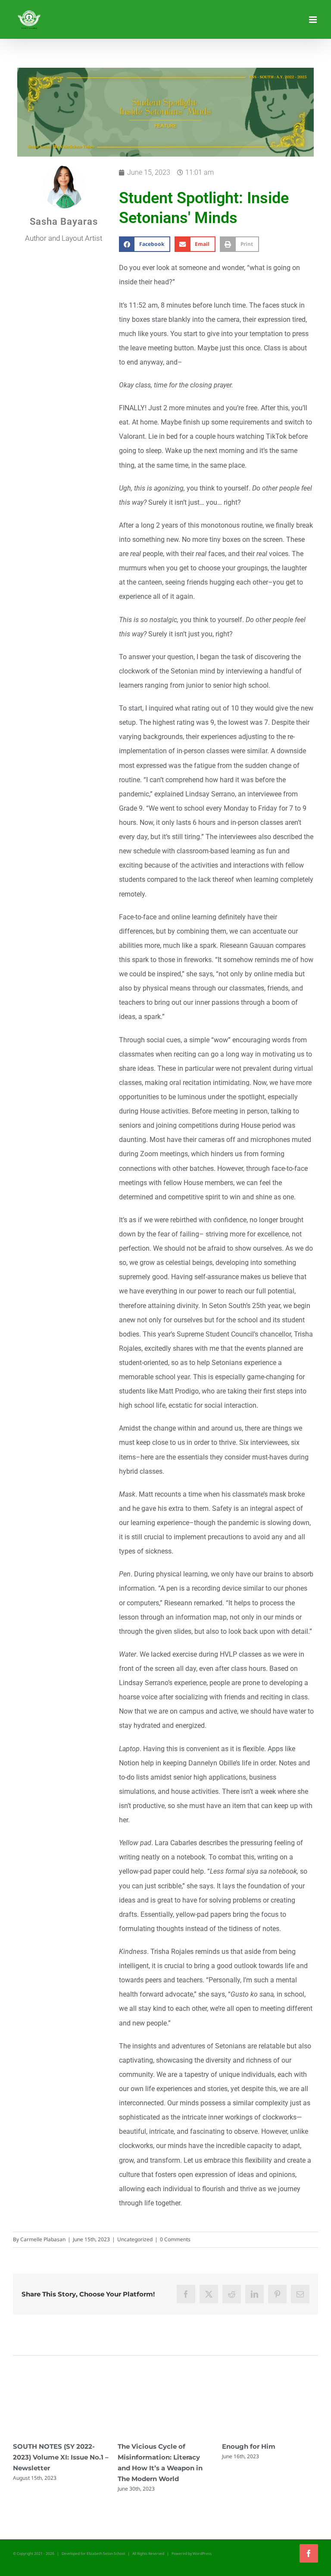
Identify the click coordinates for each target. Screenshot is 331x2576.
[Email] (300, 2294)
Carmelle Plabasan (43, 2239)
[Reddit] (232, 2294)
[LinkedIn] (254, 2294)
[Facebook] (186, 2294)
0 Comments (175, 2239)
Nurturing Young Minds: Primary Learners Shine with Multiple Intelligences (165, 2457)
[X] (209, 2294)
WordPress (202, 2553)
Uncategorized (135, 2239)
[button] (145, 244)
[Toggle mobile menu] (314, 20)
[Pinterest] (277, 2294)
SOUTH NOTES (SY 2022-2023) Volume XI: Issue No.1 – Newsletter (270, 2457)
